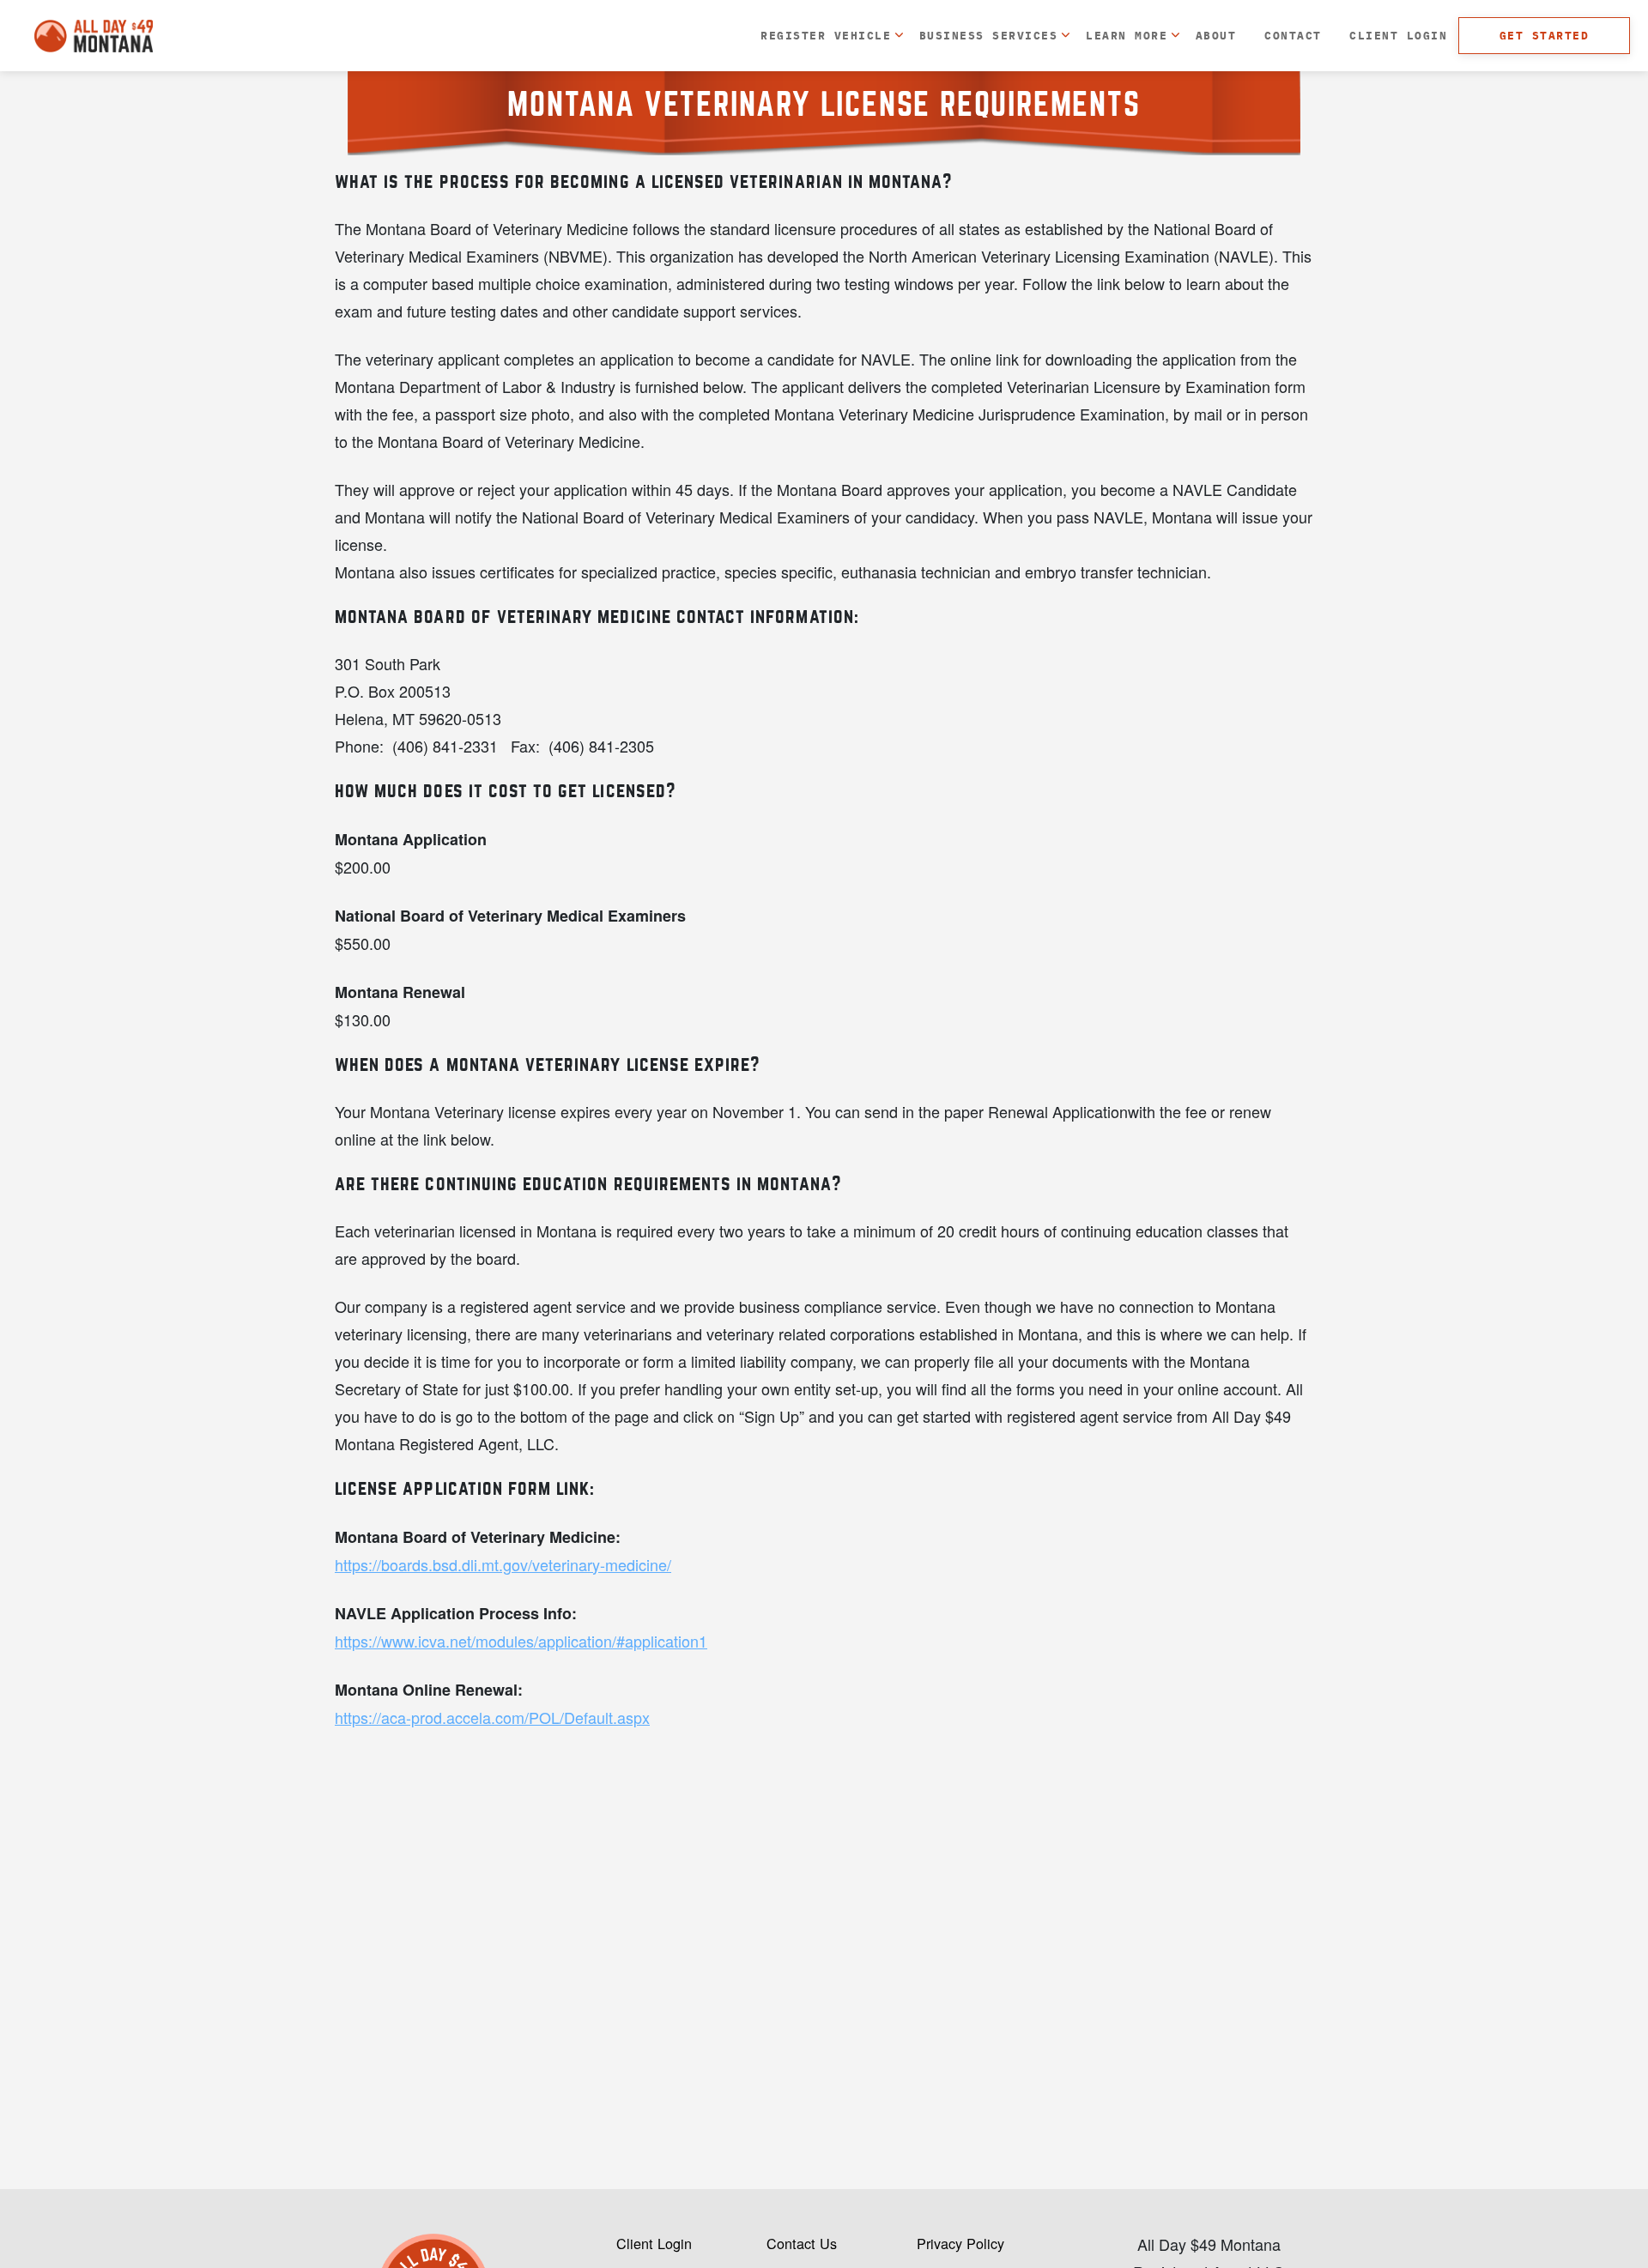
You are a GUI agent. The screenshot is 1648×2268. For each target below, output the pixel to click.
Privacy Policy (960, 2243)
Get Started (1544, 35)
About (1216, 35)
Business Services (988, 35)
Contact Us (802, 2243)
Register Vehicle (826, 35)
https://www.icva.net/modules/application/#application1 (521, 1641)
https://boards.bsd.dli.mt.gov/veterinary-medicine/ (503, 1564)
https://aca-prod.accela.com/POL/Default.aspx (492, 1717)
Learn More (1127, 35)
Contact (1293, 35)
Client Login (1398, 35)
